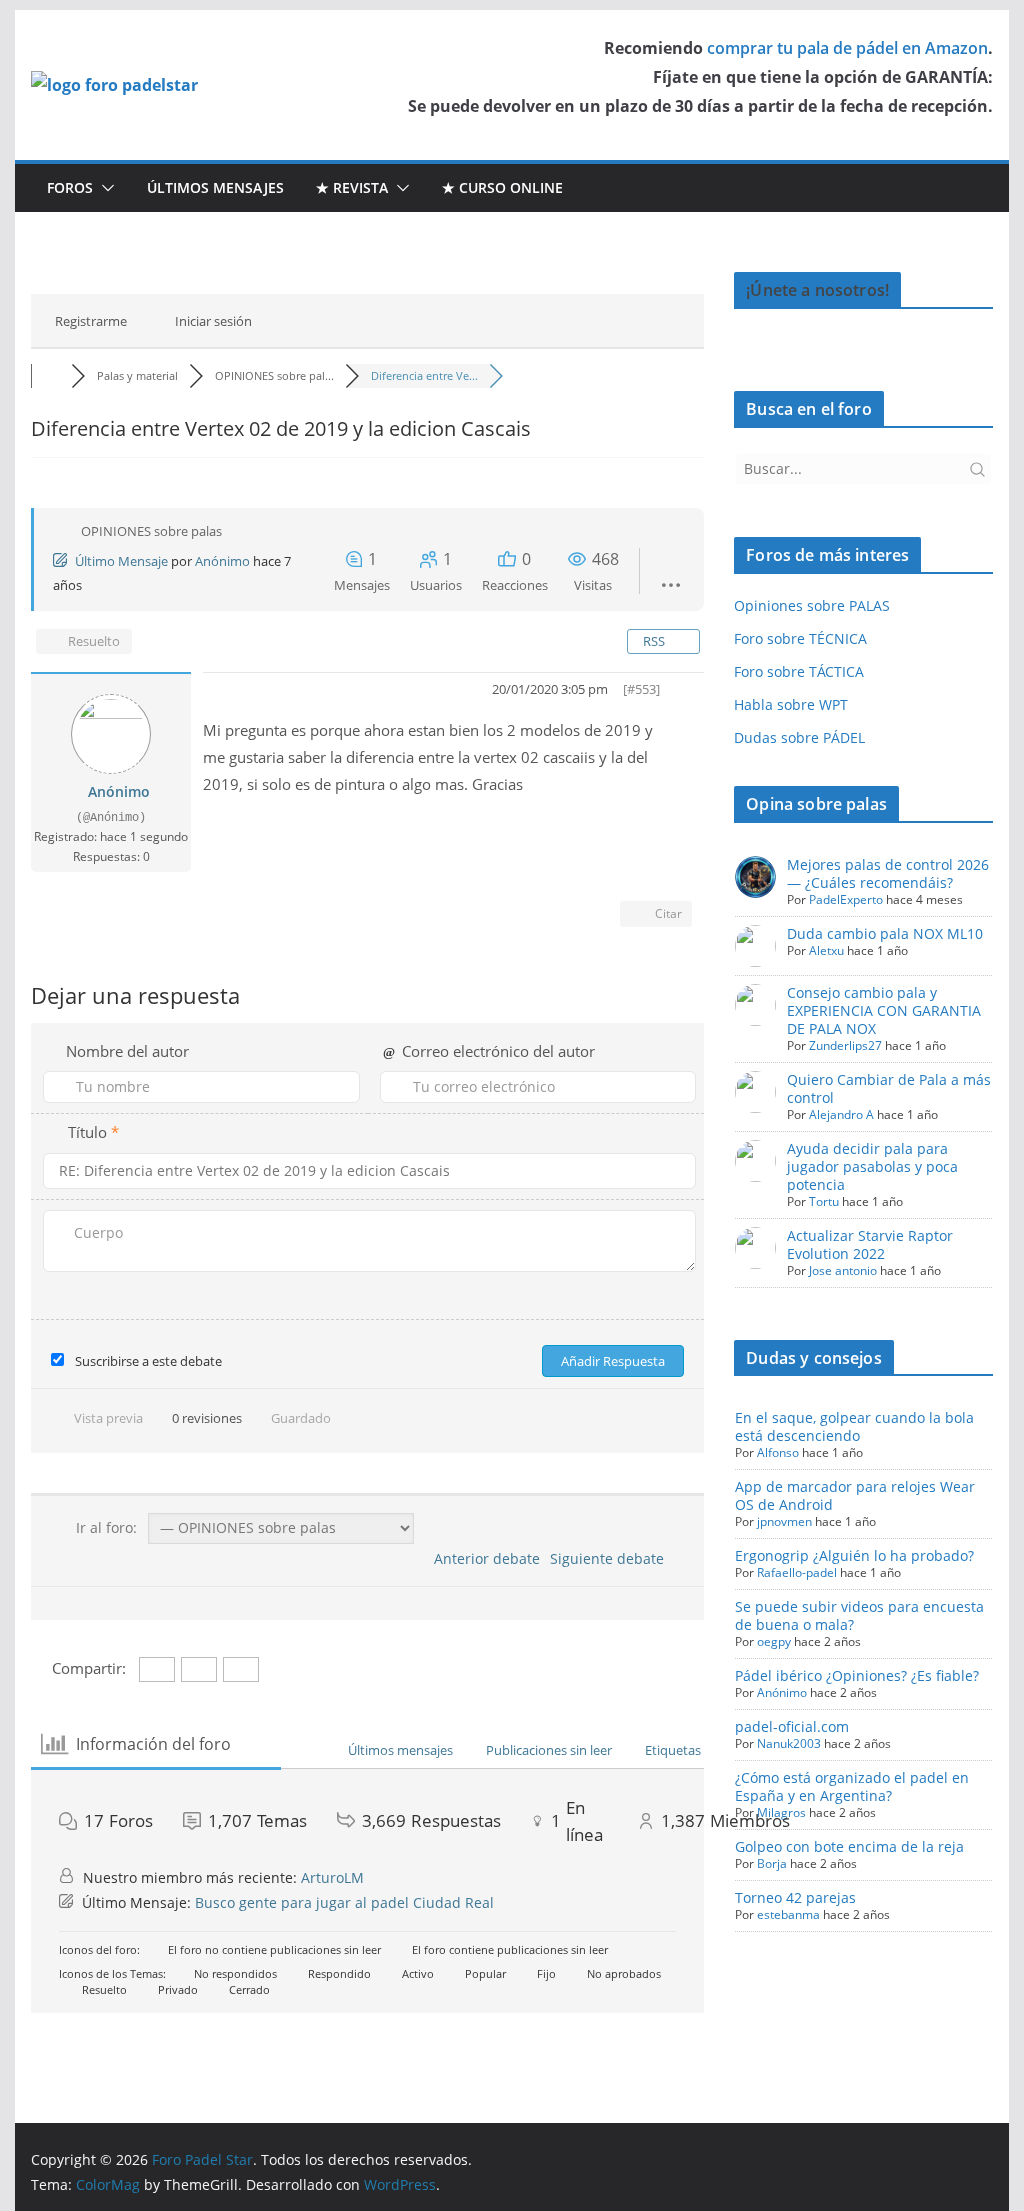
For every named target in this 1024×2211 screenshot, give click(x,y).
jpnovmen (784, 1521)
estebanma (788, 1914)
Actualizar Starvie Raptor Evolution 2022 (870, 1244)
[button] (104, 188)
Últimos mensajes (215, 187)
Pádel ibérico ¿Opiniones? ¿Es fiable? (857, 1675)
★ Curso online (502, 187)
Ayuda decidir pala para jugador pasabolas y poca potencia (872, 1166)
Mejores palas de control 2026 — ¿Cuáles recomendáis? (888, 873)
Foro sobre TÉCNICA (800, 638)
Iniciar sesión (213, 321)
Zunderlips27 (845, 1045)
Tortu (824, 1201)
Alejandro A (841, 1114)
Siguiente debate (611, 1558)
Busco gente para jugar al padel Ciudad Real (344, 1902)
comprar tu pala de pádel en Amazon (847, 48)
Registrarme (91, 321)
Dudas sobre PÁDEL (799, 737)
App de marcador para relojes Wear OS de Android (855, 1495)
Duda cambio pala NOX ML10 (885, 933)
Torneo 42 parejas (795, 1897)
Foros (70, 187)
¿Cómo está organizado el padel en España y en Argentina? (852, 1786)
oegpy (774, 1641)
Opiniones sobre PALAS (812, 605)
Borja (772, 1863)
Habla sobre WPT (791, 704)
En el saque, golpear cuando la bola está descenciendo (854, 1426)
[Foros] (51, 375)
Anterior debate (483, 1558)
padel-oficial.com (792, 1726)
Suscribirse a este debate (148, 1361)
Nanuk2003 (789, 1743)
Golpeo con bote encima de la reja (849, 1846)
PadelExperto (846, 899)
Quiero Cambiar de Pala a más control (889, 1088)
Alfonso (778, 1452)
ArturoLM (332, 1877)
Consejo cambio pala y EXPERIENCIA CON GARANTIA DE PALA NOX (884, 1010)
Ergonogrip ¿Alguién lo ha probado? (854, 1555)
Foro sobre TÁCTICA (799, 671)
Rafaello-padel (797, 1572)
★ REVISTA (352, 187)
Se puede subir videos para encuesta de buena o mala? (859, 1615)
